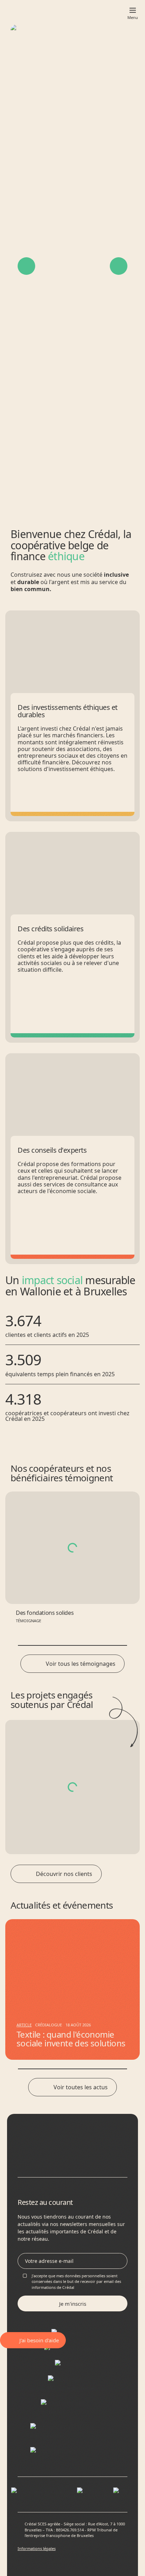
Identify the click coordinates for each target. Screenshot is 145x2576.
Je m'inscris (73, 2304)
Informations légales (37, 2548)
